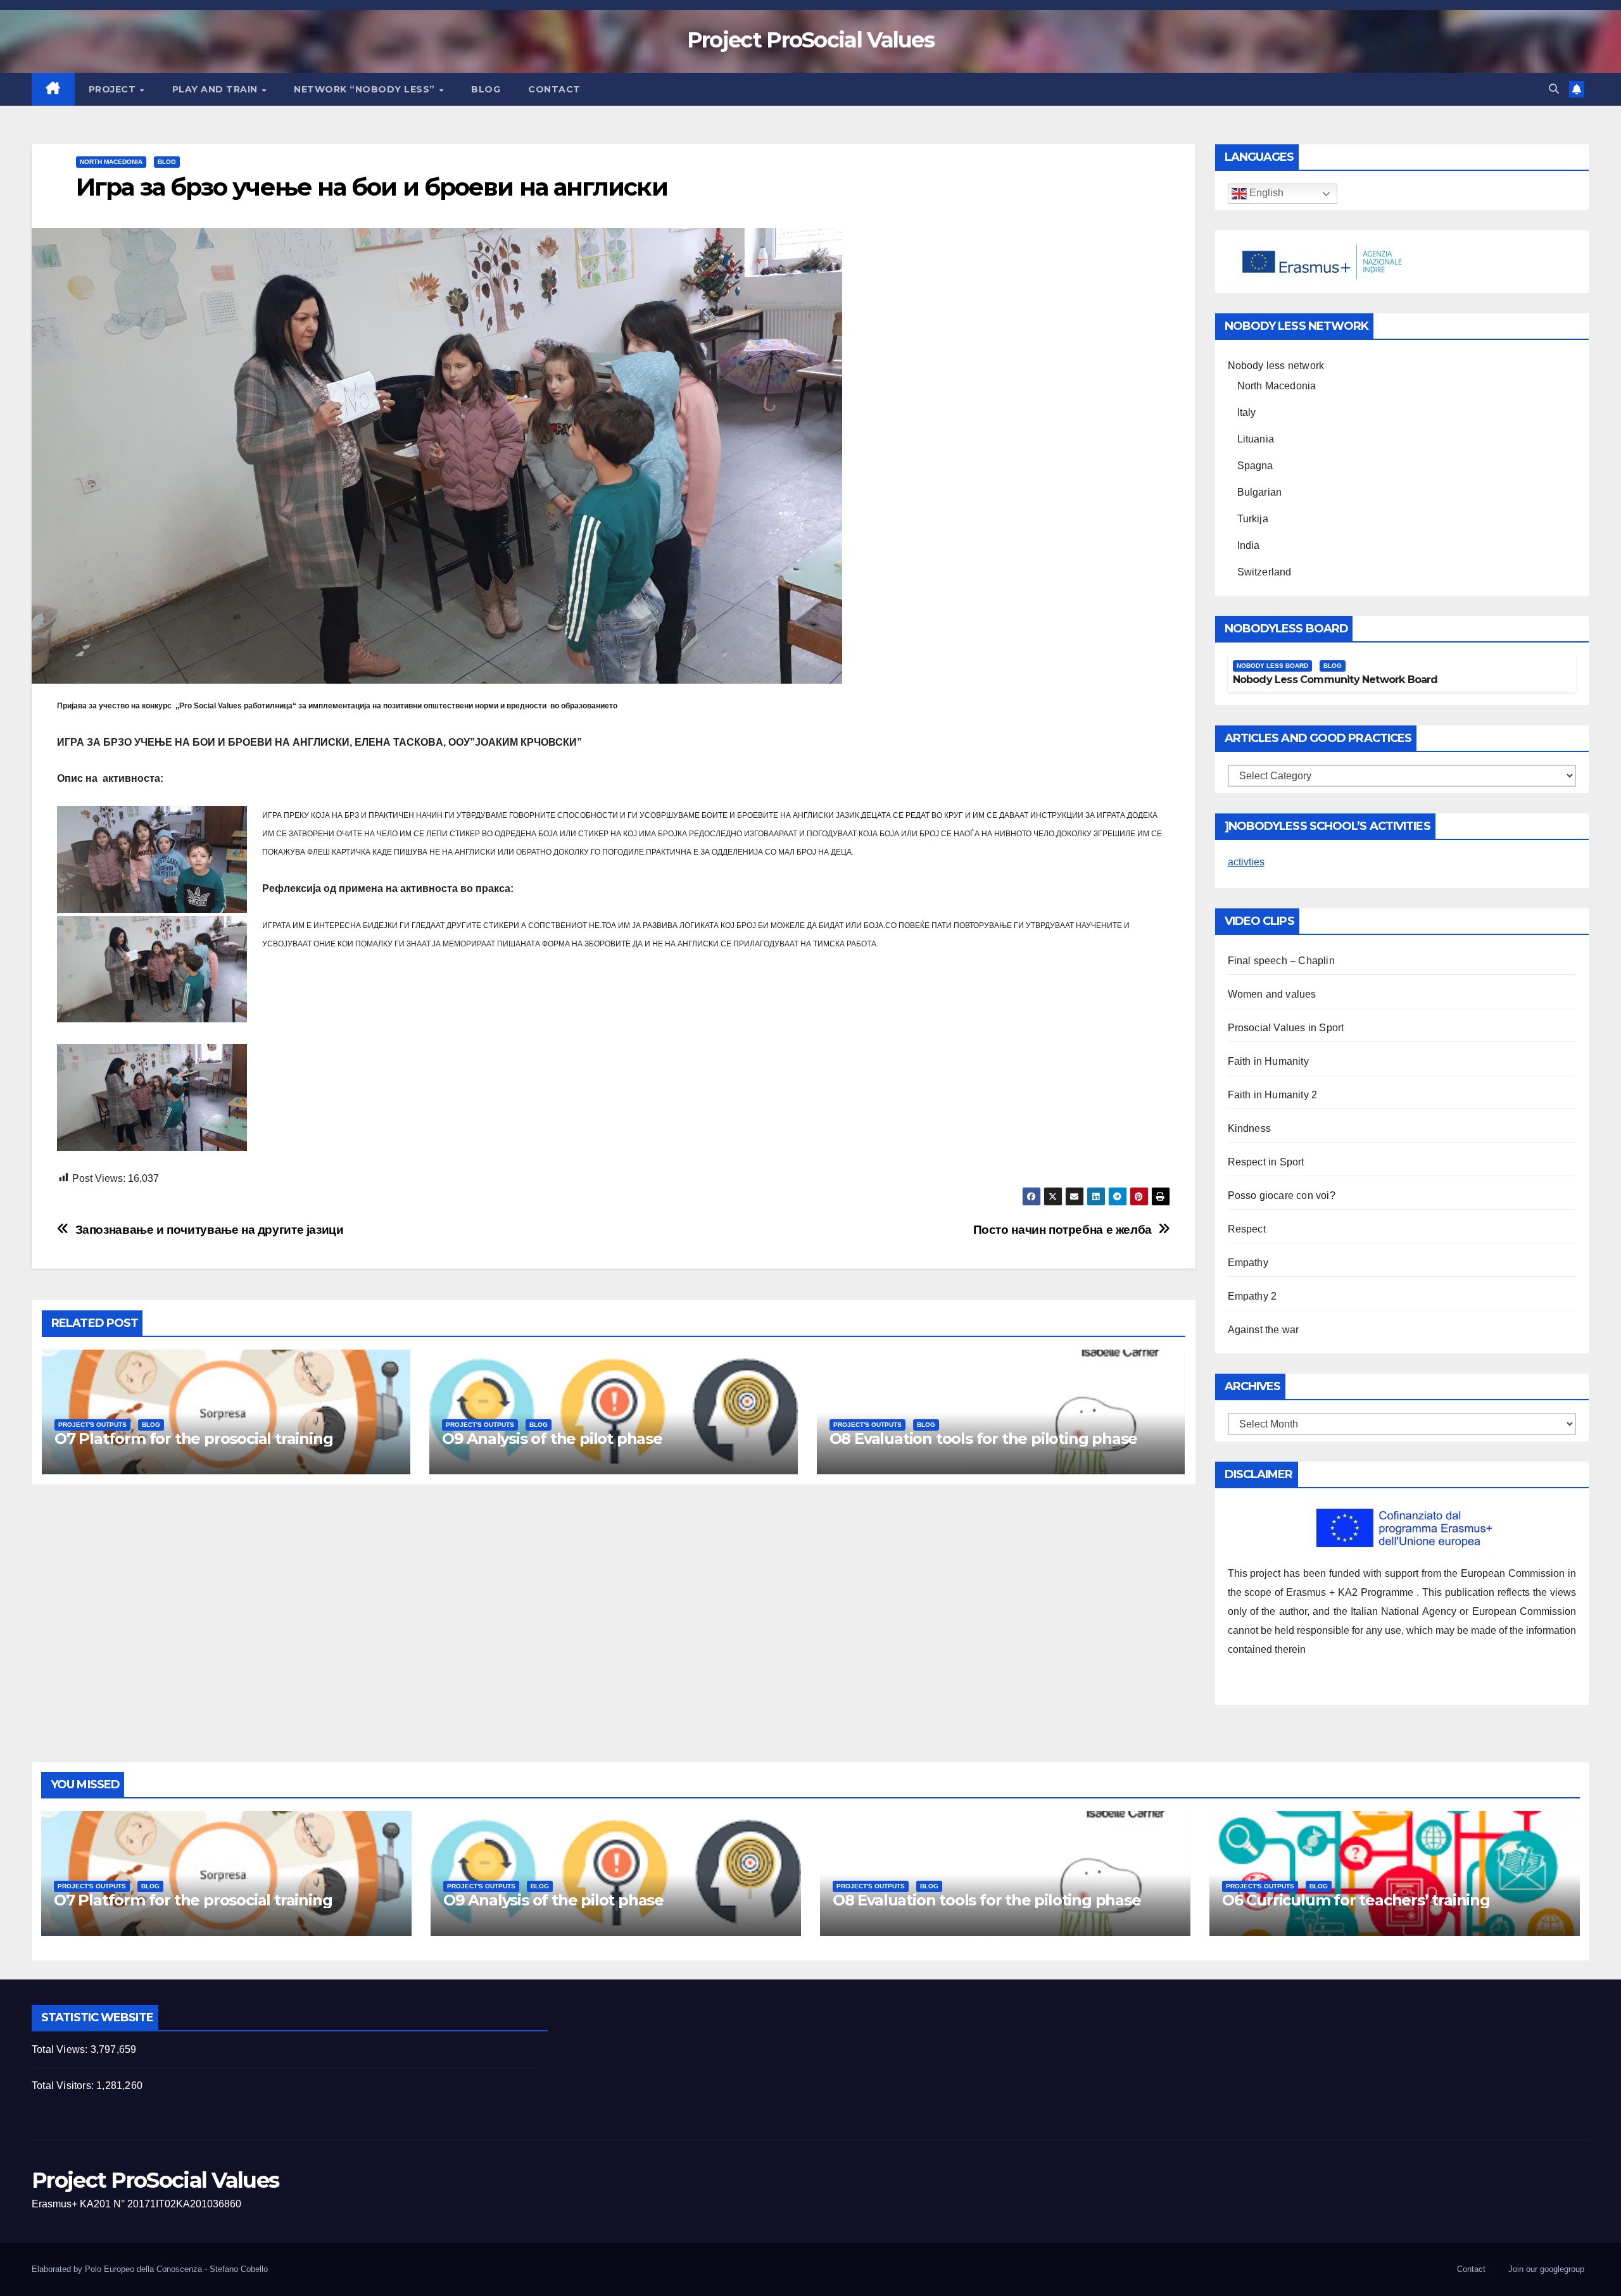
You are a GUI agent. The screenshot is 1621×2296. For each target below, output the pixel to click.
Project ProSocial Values (810, 40)
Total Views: (61, 2049)
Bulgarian (1260, 492)
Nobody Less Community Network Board (1335, 680)
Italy (1247, 412)
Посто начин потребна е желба (1063, 1230)
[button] (1554, 89)
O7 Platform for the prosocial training (193, 1439)
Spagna (1255, 466)
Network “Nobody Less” (366, 89)
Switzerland (1265, 572)
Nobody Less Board (1272, 666)
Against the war (1264, 1330)
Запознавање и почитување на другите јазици (210, 1230)
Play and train (217, 89)
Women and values (1272, 994)
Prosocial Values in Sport (1286, 1028)
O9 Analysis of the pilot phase (552, 1439)
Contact (554, 89)
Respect (1247, 1229)
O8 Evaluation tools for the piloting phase (984, 1439)
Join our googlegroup (1546, 2269)
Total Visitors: (64, 2086)
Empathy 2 (1252, 1296)
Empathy (1248, 1263)
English (1265, 193)
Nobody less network (1276, 366)
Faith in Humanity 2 (1273, 1095)
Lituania (1256, 439)
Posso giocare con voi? (1282, 1195)
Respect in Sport (1266, 1162)
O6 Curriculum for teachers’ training (1356, 1900)
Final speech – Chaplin (1281, 961)
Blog (486, 89)
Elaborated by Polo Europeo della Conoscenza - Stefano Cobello (150, 2269)
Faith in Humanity (1268, 1061)
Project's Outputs (92, 1425)
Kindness (1250, 1128)
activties (1246, 862)
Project (114, 89)
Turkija (1253, 519)
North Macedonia (111, 162)
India (1249, 545)
